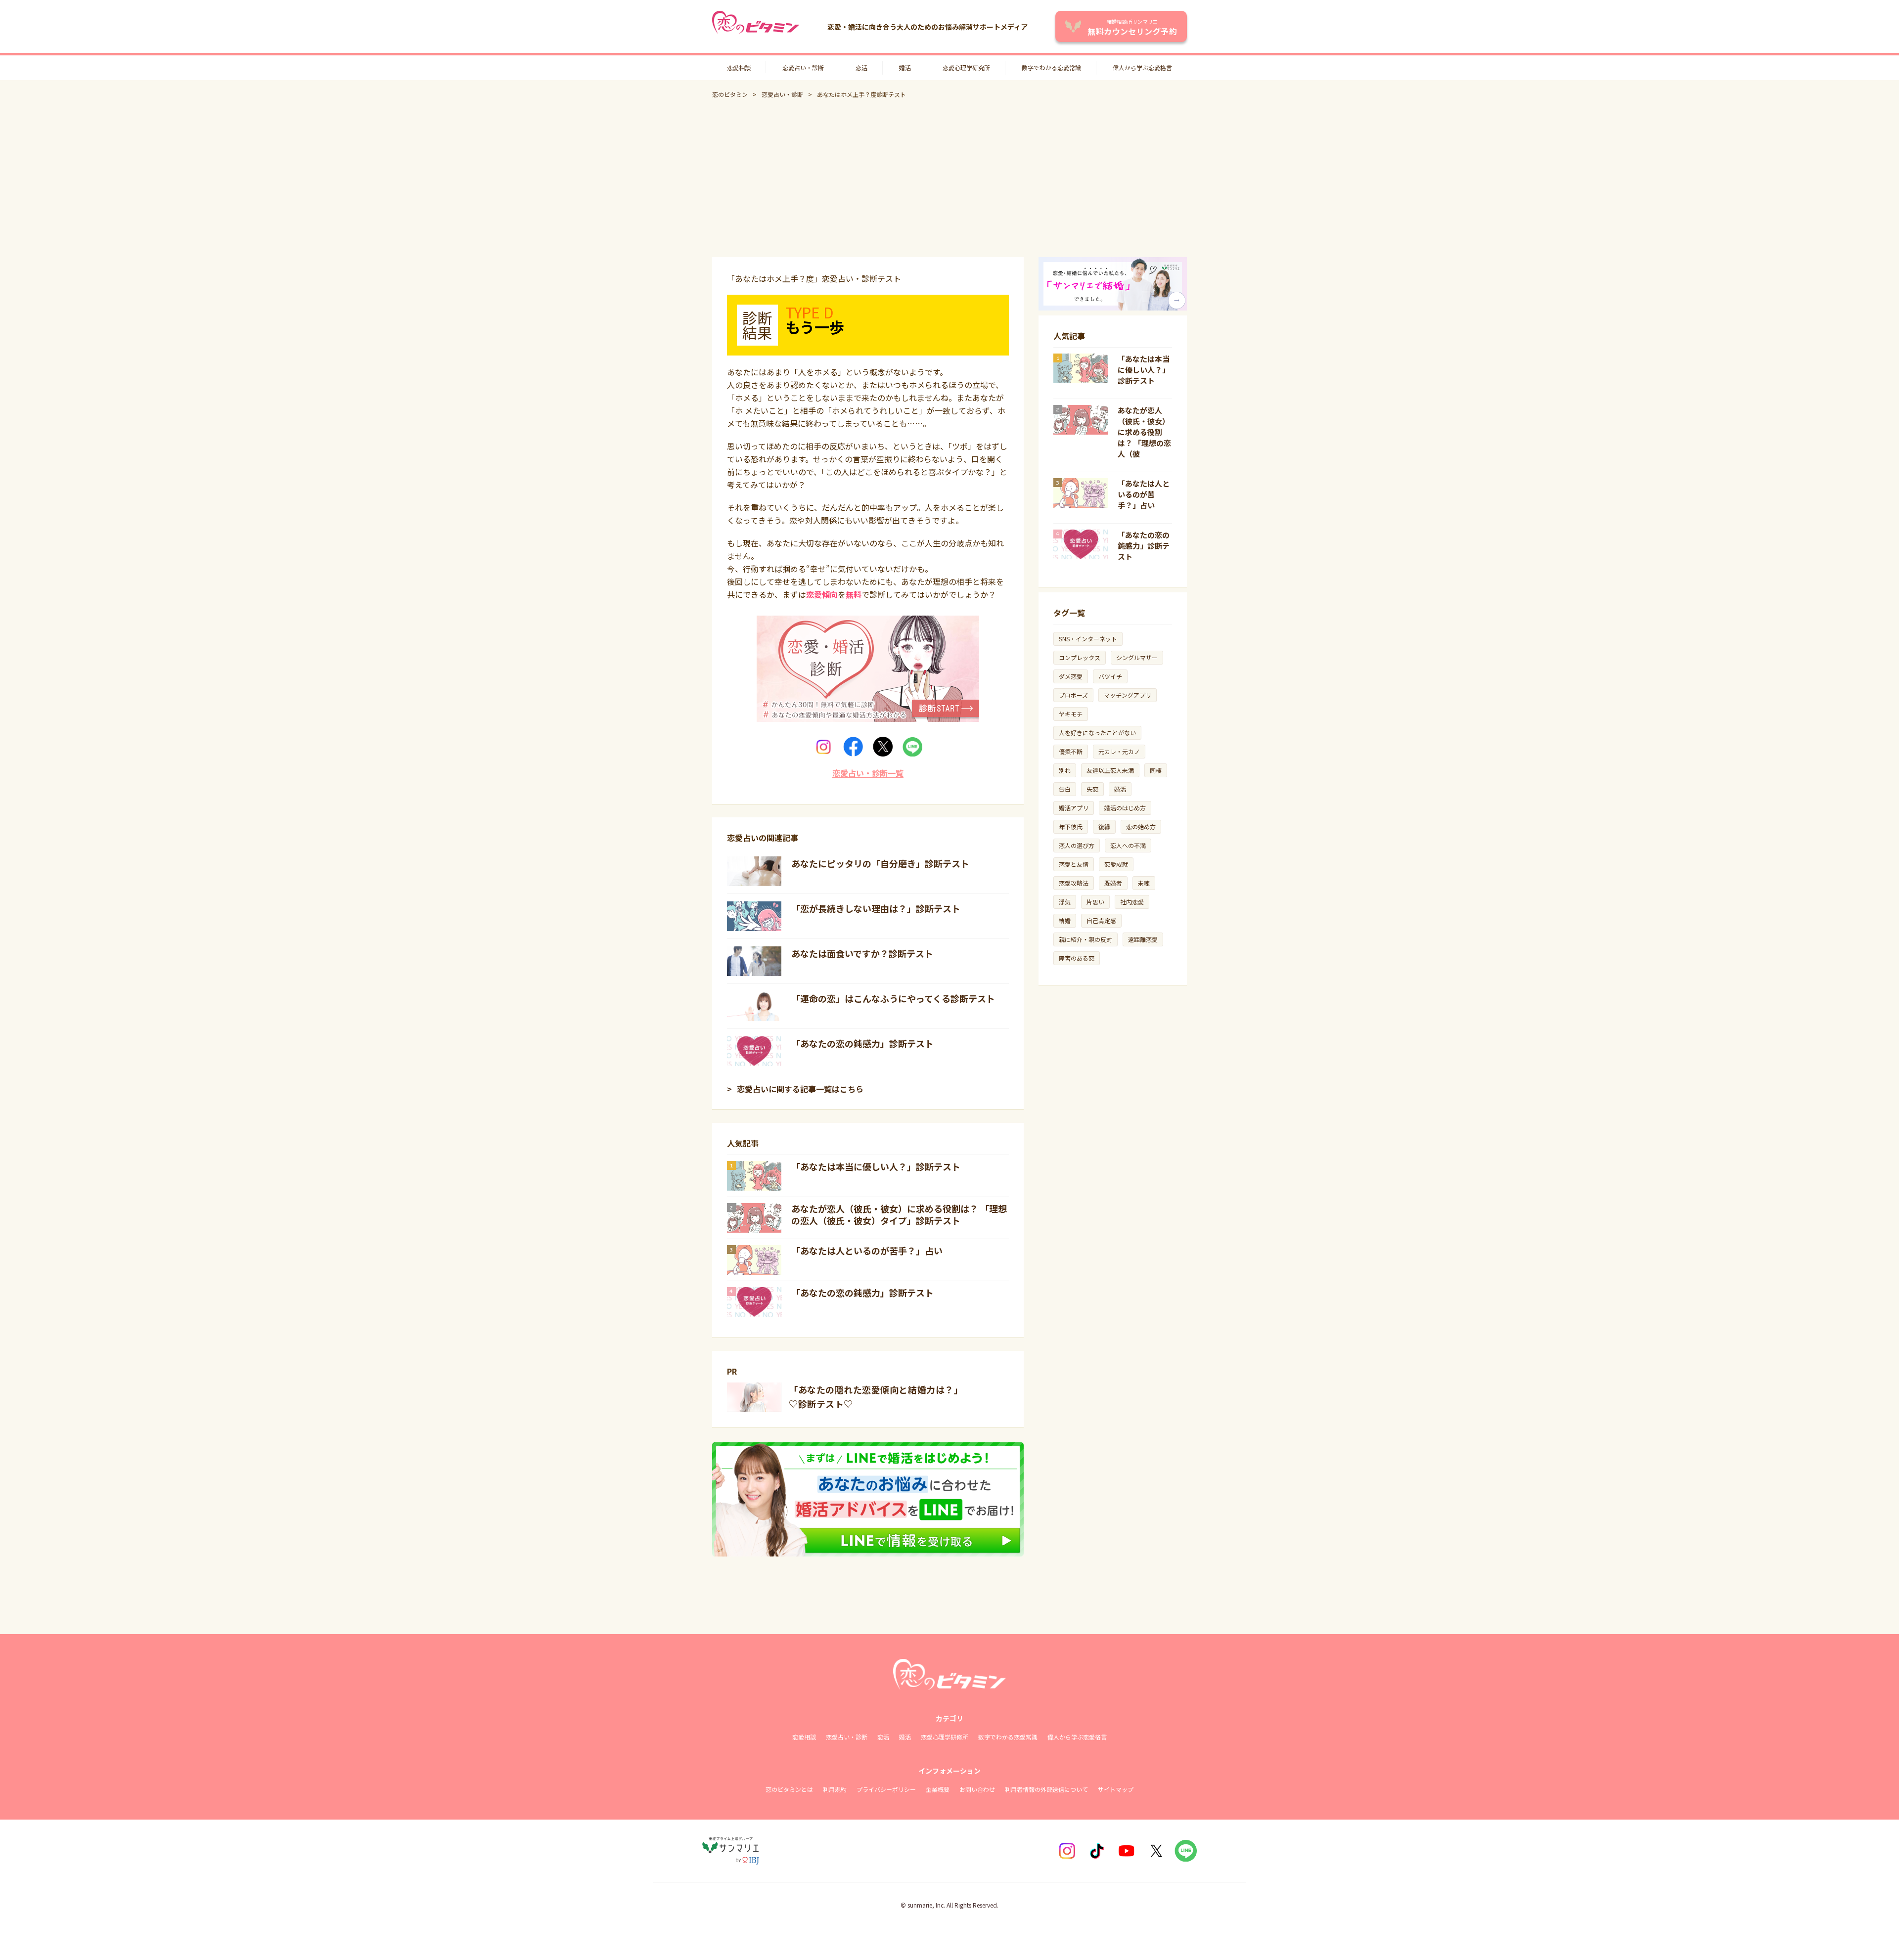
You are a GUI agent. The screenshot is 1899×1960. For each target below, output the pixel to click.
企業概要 (938, 1789)
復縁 (1104, 826)
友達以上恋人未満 (1110, 770)
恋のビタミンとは (789, 1789)
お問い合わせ (977, 1789)
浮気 (1065, 902)
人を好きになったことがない (1097, 733)
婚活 (905, 67)
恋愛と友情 (1074, 864)
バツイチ (1110, 676)
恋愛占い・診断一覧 (868, 773)
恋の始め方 (1141, 826)
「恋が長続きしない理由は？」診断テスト (876, 908)
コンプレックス (1080, 657)
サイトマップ (1116, 1789)
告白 (1065, 789)
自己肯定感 (1101, 920)
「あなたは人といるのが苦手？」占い (867, 1250)
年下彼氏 (1071, 826)
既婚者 (1113, 883)
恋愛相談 (739, 67)
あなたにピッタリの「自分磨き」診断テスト (880, 863)
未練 (1144, 883)
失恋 (1092, 789)
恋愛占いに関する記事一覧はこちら (800, 1089)
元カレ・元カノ (1119, 751)
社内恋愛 (1132, 902)
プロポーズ (1073, 695)
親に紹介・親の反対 (1085, 939)
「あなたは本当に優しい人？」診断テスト (876, 1166)
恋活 (861, 67)
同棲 (1156, 770)
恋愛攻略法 (1074, 883)
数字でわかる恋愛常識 (1051, 67)
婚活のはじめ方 (1125, 808)
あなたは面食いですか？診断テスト (862, 953)
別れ (1065, 770)
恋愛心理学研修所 (945, 1737)
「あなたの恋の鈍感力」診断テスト (862, 1043)
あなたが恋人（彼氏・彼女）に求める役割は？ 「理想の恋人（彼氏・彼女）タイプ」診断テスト (899, 1214)
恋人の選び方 (1077, 845)
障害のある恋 (1077, 958)
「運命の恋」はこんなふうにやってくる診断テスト (893, 998)
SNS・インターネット (1088, 639)
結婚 (1065, 920)
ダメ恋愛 (1071, 676)
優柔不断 (1071, 751)
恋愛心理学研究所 (966, 67)
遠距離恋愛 (1143, 939)
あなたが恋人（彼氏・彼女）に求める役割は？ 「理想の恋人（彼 (1144, 432)
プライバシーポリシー (886, 1789)
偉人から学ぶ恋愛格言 (1142, 67)
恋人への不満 (1128, 845)
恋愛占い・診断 (803, 67)
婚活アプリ (1074, 808)
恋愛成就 (1116, 864)
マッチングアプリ (1128, 695)
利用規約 (835, 1789)
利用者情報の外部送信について (1046, 1789)
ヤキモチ (1071, 714)
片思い (1095, 902)
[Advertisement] (949, 178)
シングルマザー (1137, 657)
